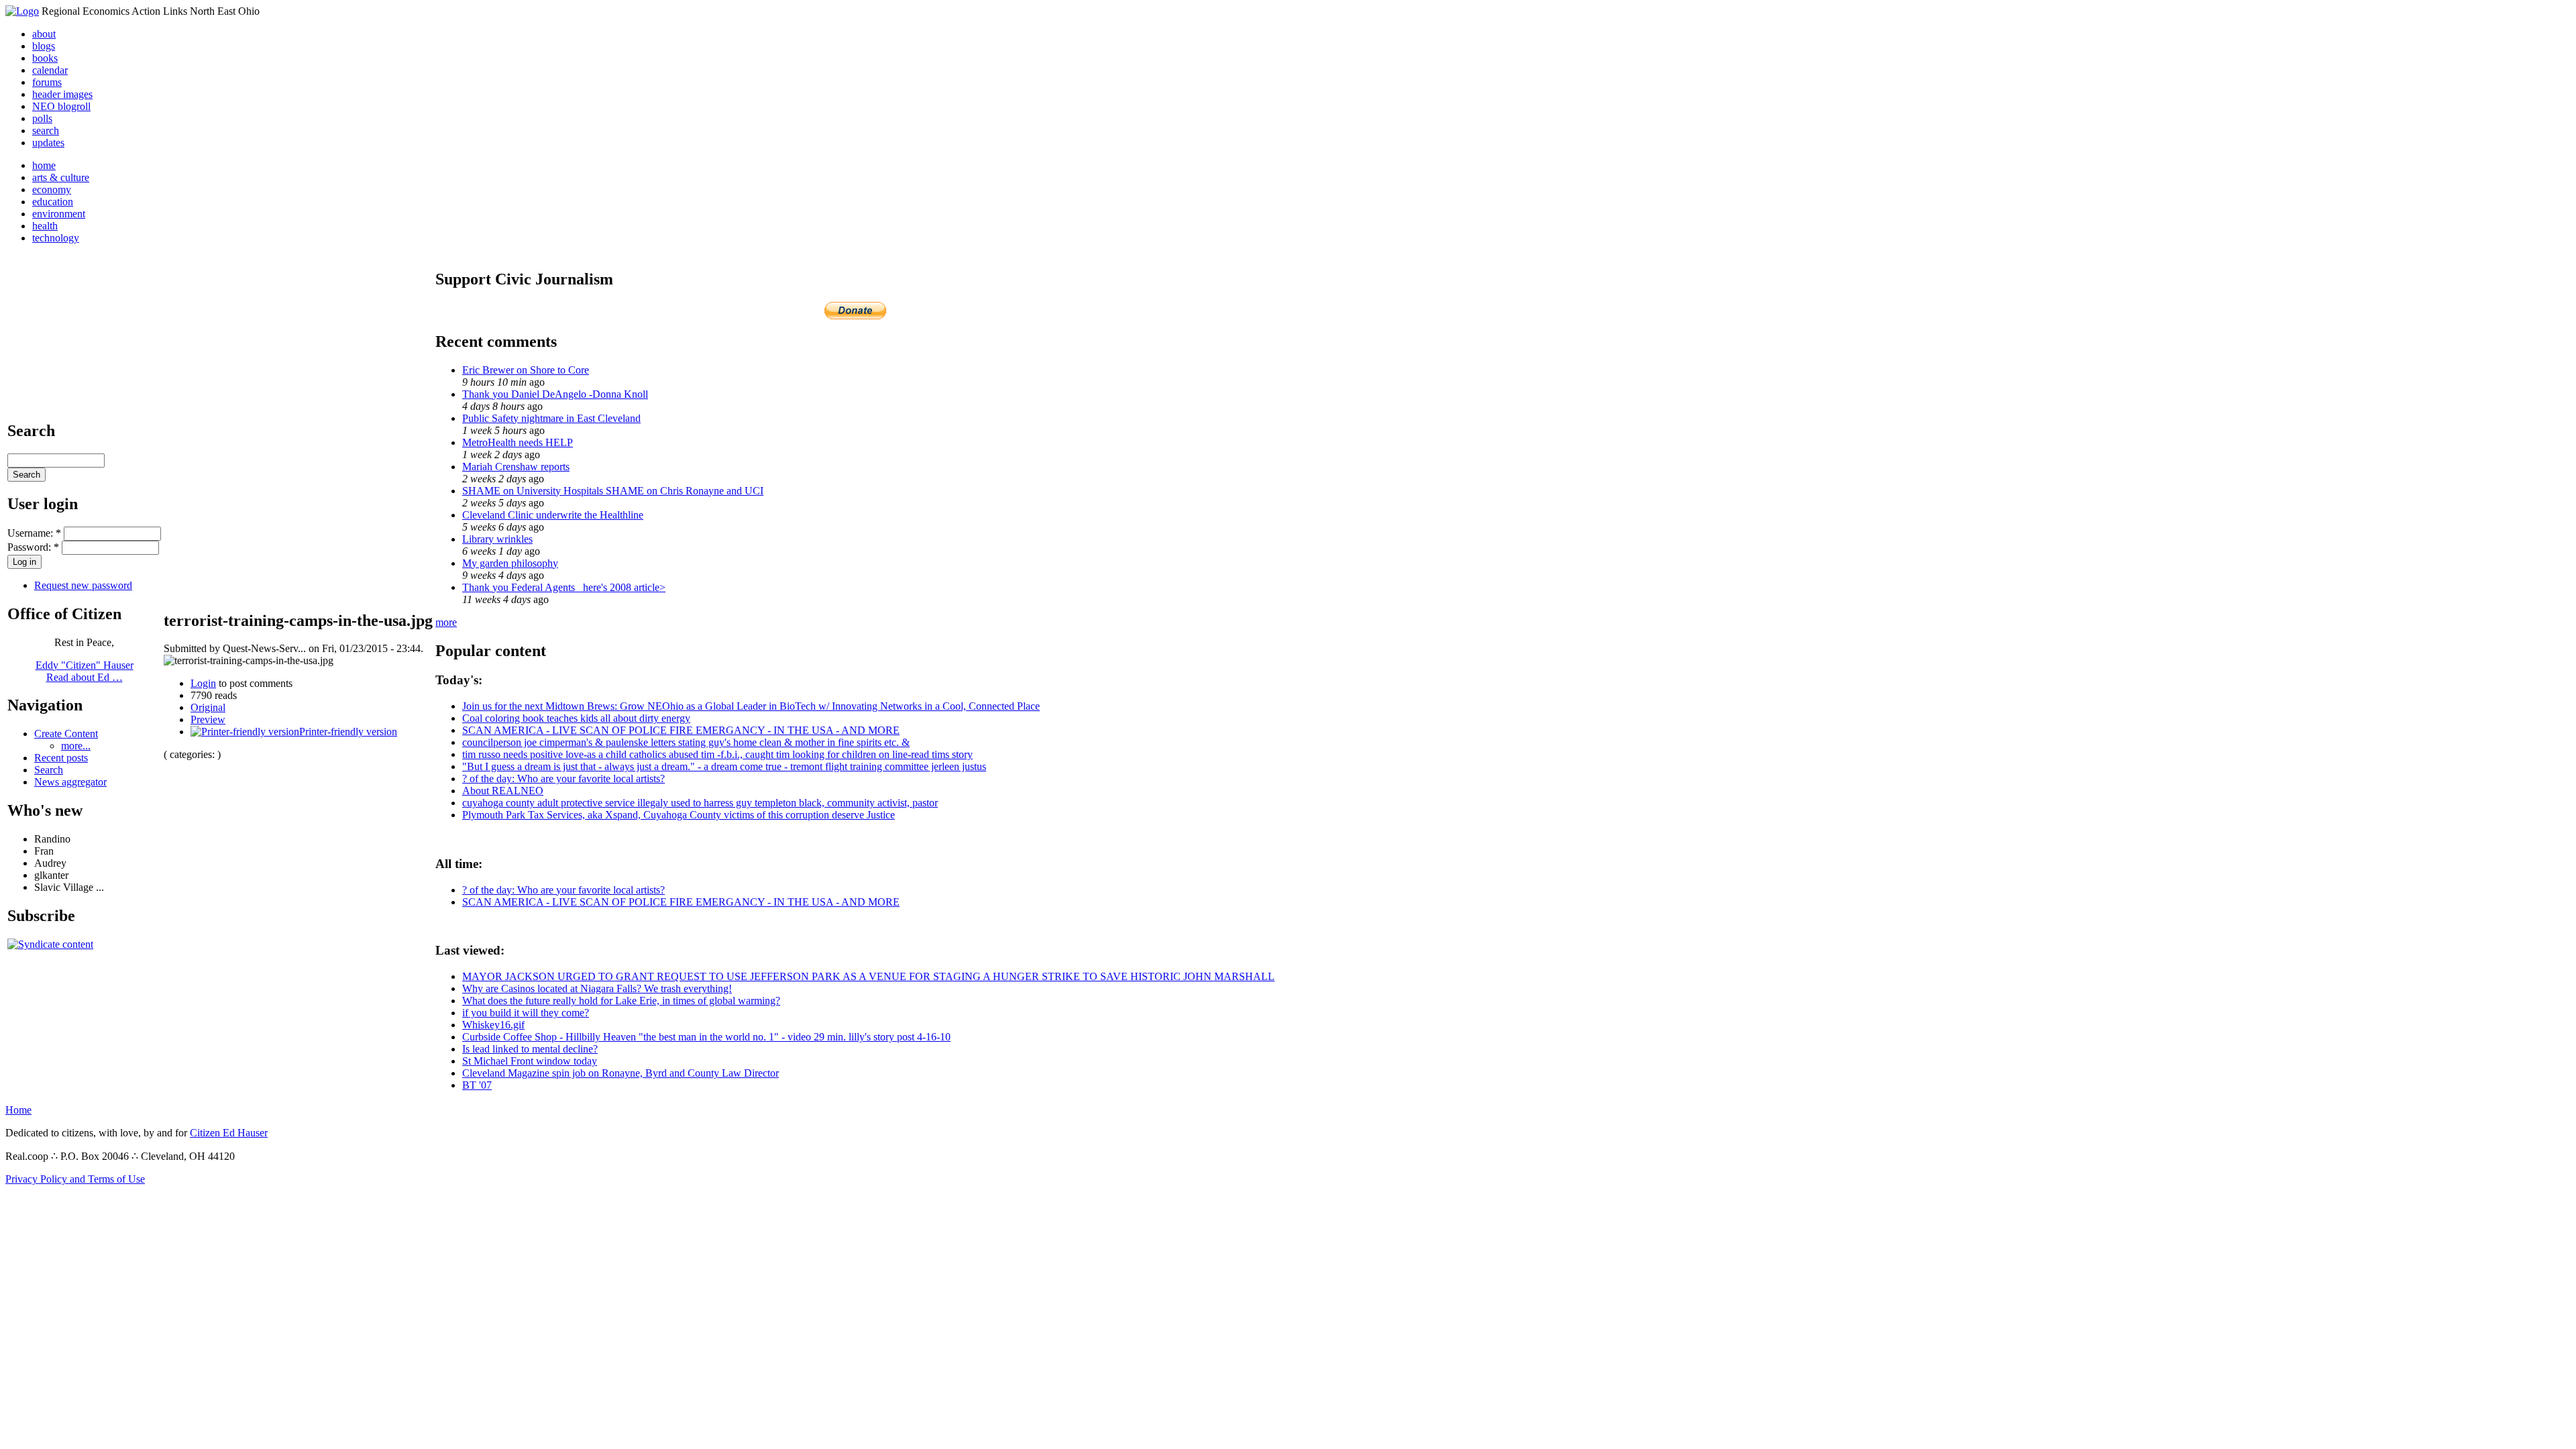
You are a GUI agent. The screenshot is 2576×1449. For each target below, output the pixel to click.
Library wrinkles (497, 539)
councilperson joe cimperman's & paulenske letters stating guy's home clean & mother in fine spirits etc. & (686, 742)
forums (47, 82)
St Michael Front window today (530, 1061)
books (45, 58)
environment (59, 214)
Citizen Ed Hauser (229, 1133)
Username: (34, 533)
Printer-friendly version (348, 732)
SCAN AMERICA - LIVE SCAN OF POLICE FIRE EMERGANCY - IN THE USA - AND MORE (681, 730)
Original (208, 707)
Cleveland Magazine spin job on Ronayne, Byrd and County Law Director (621, 1073)
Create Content (66, 734)
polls (42, 118)
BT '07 (477, 1085)
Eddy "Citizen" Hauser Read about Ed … (85, 671)
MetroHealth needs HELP (518, 442)
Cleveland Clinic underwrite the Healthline (553, 515)
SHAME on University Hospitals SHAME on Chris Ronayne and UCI (613, 491)
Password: (33, 547)
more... (76, 746)
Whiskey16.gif (493, 1025)
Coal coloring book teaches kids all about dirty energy (576, 718)
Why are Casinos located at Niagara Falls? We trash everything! (597, 988)
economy (52, 190)
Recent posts (61, 758)
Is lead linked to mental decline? (530, 1049)
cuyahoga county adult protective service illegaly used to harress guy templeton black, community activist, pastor (700, 803)
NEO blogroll (61, 106)
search (46, 130)
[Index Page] (22, 11)
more (446, 622)
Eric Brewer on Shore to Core (526, 370)
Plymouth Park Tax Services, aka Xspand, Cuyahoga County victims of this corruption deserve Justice (679, 815)
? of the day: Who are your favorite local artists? (563, 779)
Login (203, 683)
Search (49, 770)
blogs (44, 46)
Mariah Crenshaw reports (516, 467)
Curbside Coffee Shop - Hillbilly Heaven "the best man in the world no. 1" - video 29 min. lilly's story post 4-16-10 (706, 1037)
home (44, 165)
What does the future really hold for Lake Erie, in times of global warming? (621, 1001)
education (53, 202)
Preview (208, 719)
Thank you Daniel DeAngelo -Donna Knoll (555, 394)
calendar (50, 70)
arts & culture (61, 177)
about (44, 34)
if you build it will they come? (526, 1013)
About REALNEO (503, 791)
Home (18, 1110)
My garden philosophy (510, 563)
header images (62, 94)
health (45, 226)
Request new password (83, 585)
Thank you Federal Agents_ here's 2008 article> (564, 587)
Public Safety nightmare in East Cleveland (551, 418)
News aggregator (70, 782)
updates (48, 143)
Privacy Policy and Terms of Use (75, 1179)
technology (56, 238)
